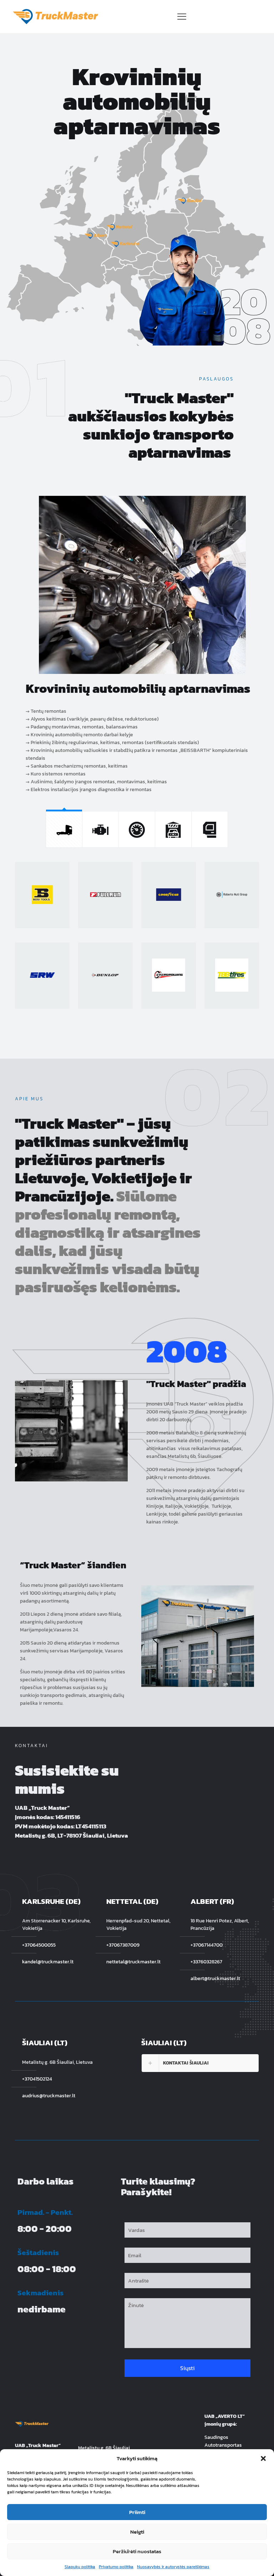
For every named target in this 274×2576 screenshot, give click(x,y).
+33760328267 (206, 1962)
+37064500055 (39, 1945)
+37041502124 (37, 2079)
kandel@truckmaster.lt (48, 1962)
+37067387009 (123, 1945)
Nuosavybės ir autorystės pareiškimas (173, 2567)
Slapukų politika (80, 2567)
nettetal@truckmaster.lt (133, 1962)
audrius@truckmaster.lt (49, 2096)
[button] (263, 2458)
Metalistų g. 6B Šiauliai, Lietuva (57, 2062)
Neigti (137, 2532)
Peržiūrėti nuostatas (137, 2551)
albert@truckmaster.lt (215, 1978)
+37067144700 (207, 1945)
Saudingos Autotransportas (223, 2441)
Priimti (137, 2512)
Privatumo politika (116, 2567)
